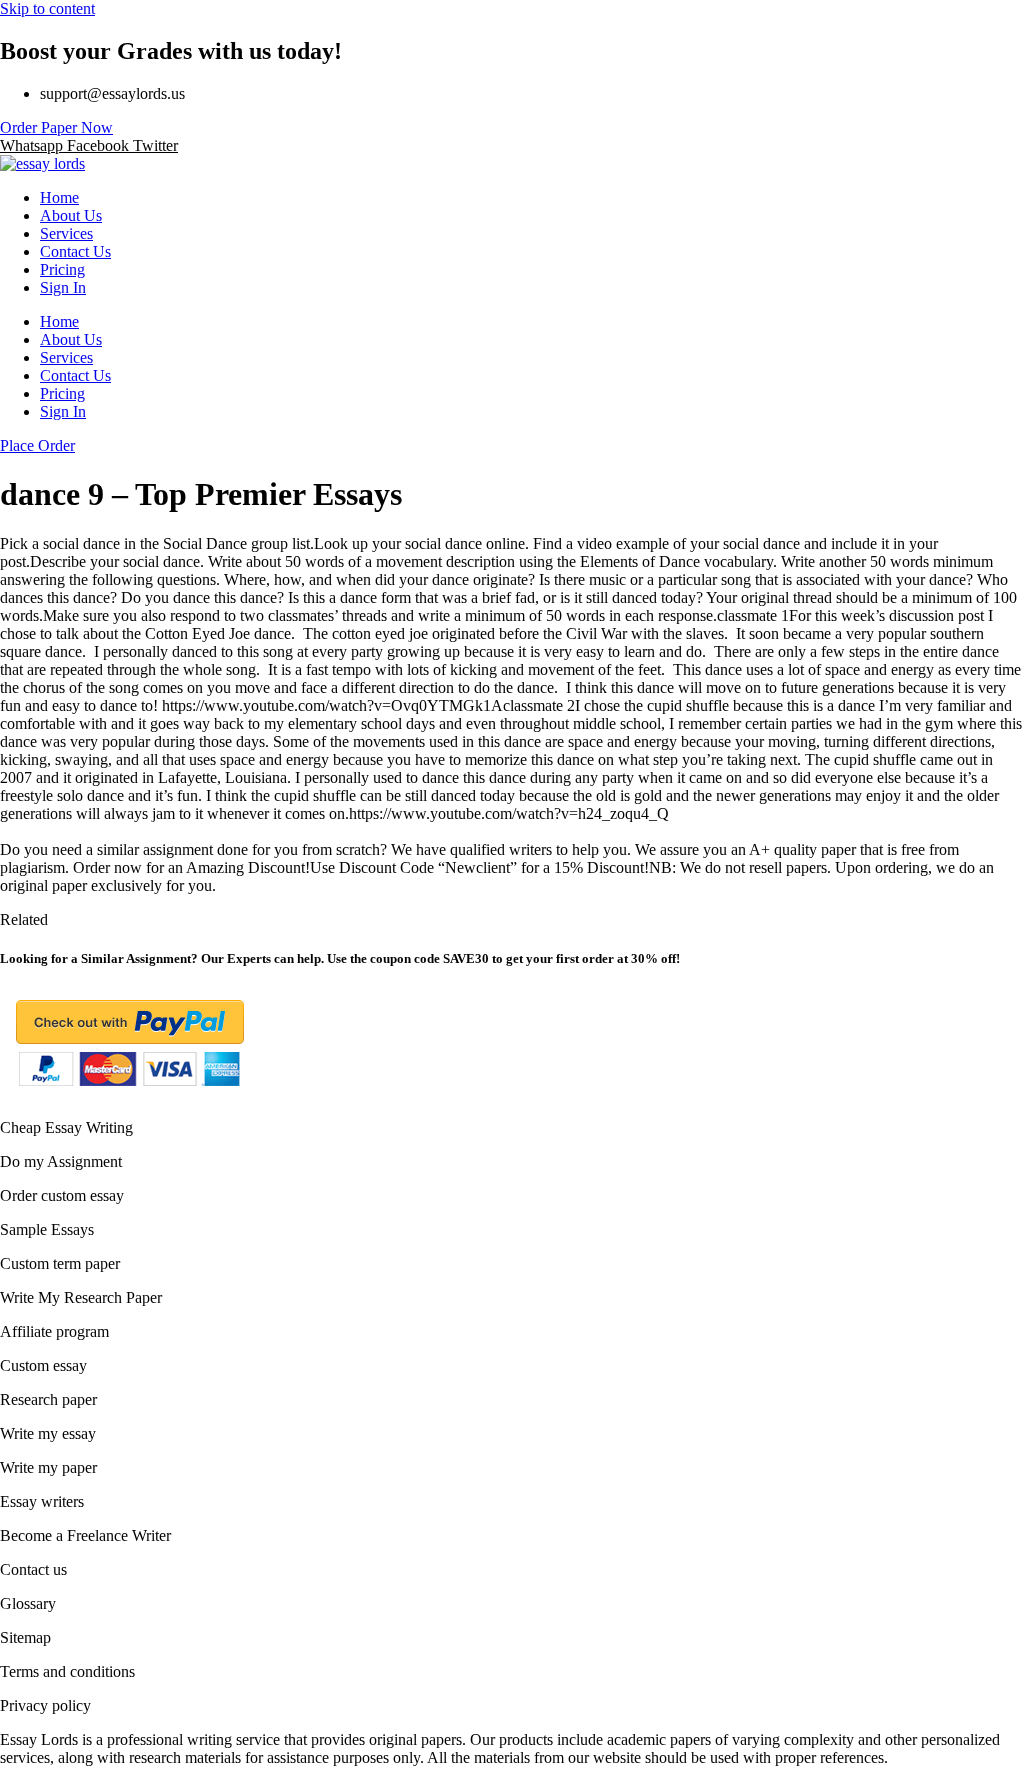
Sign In (63, 287)
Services (66, 233)
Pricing (62, 269)
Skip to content (47, 8)
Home (59, 197)
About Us (71, 215)
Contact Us (75, 251)
